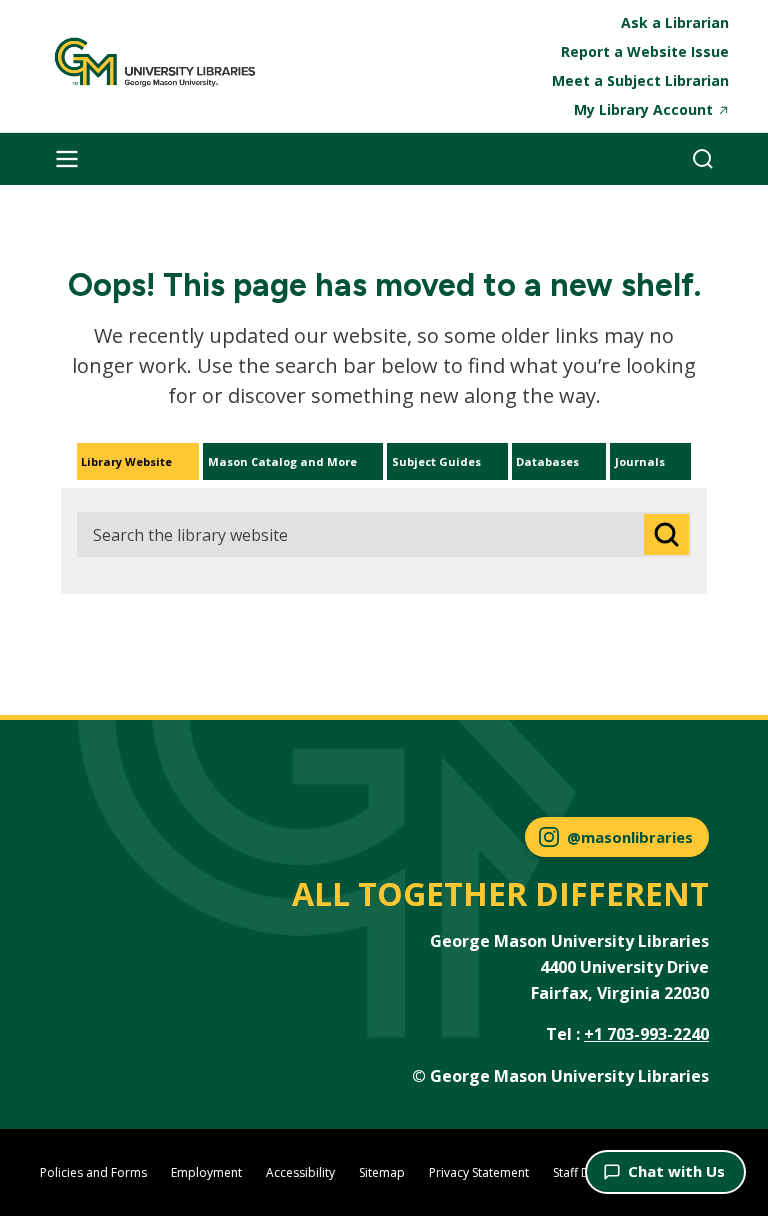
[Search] (703, 159)
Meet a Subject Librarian (640, 80)
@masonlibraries (630, 837)
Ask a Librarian (675, 22)
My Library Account (643, 109)
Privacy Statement (479, 1172)
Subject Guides (436, 461)
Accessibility (300, 1172)
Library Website (126, 461)
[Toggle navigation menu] (67, 159)
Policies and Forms (93, 1172)
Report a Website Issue (645, 51)
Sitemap (382, 1172)
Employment (206, 1172)
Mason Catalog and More (282, 461)
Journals (640, 461)
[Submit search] (666, 534)
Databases (547, 461)
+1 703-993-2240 (646, 1034)
